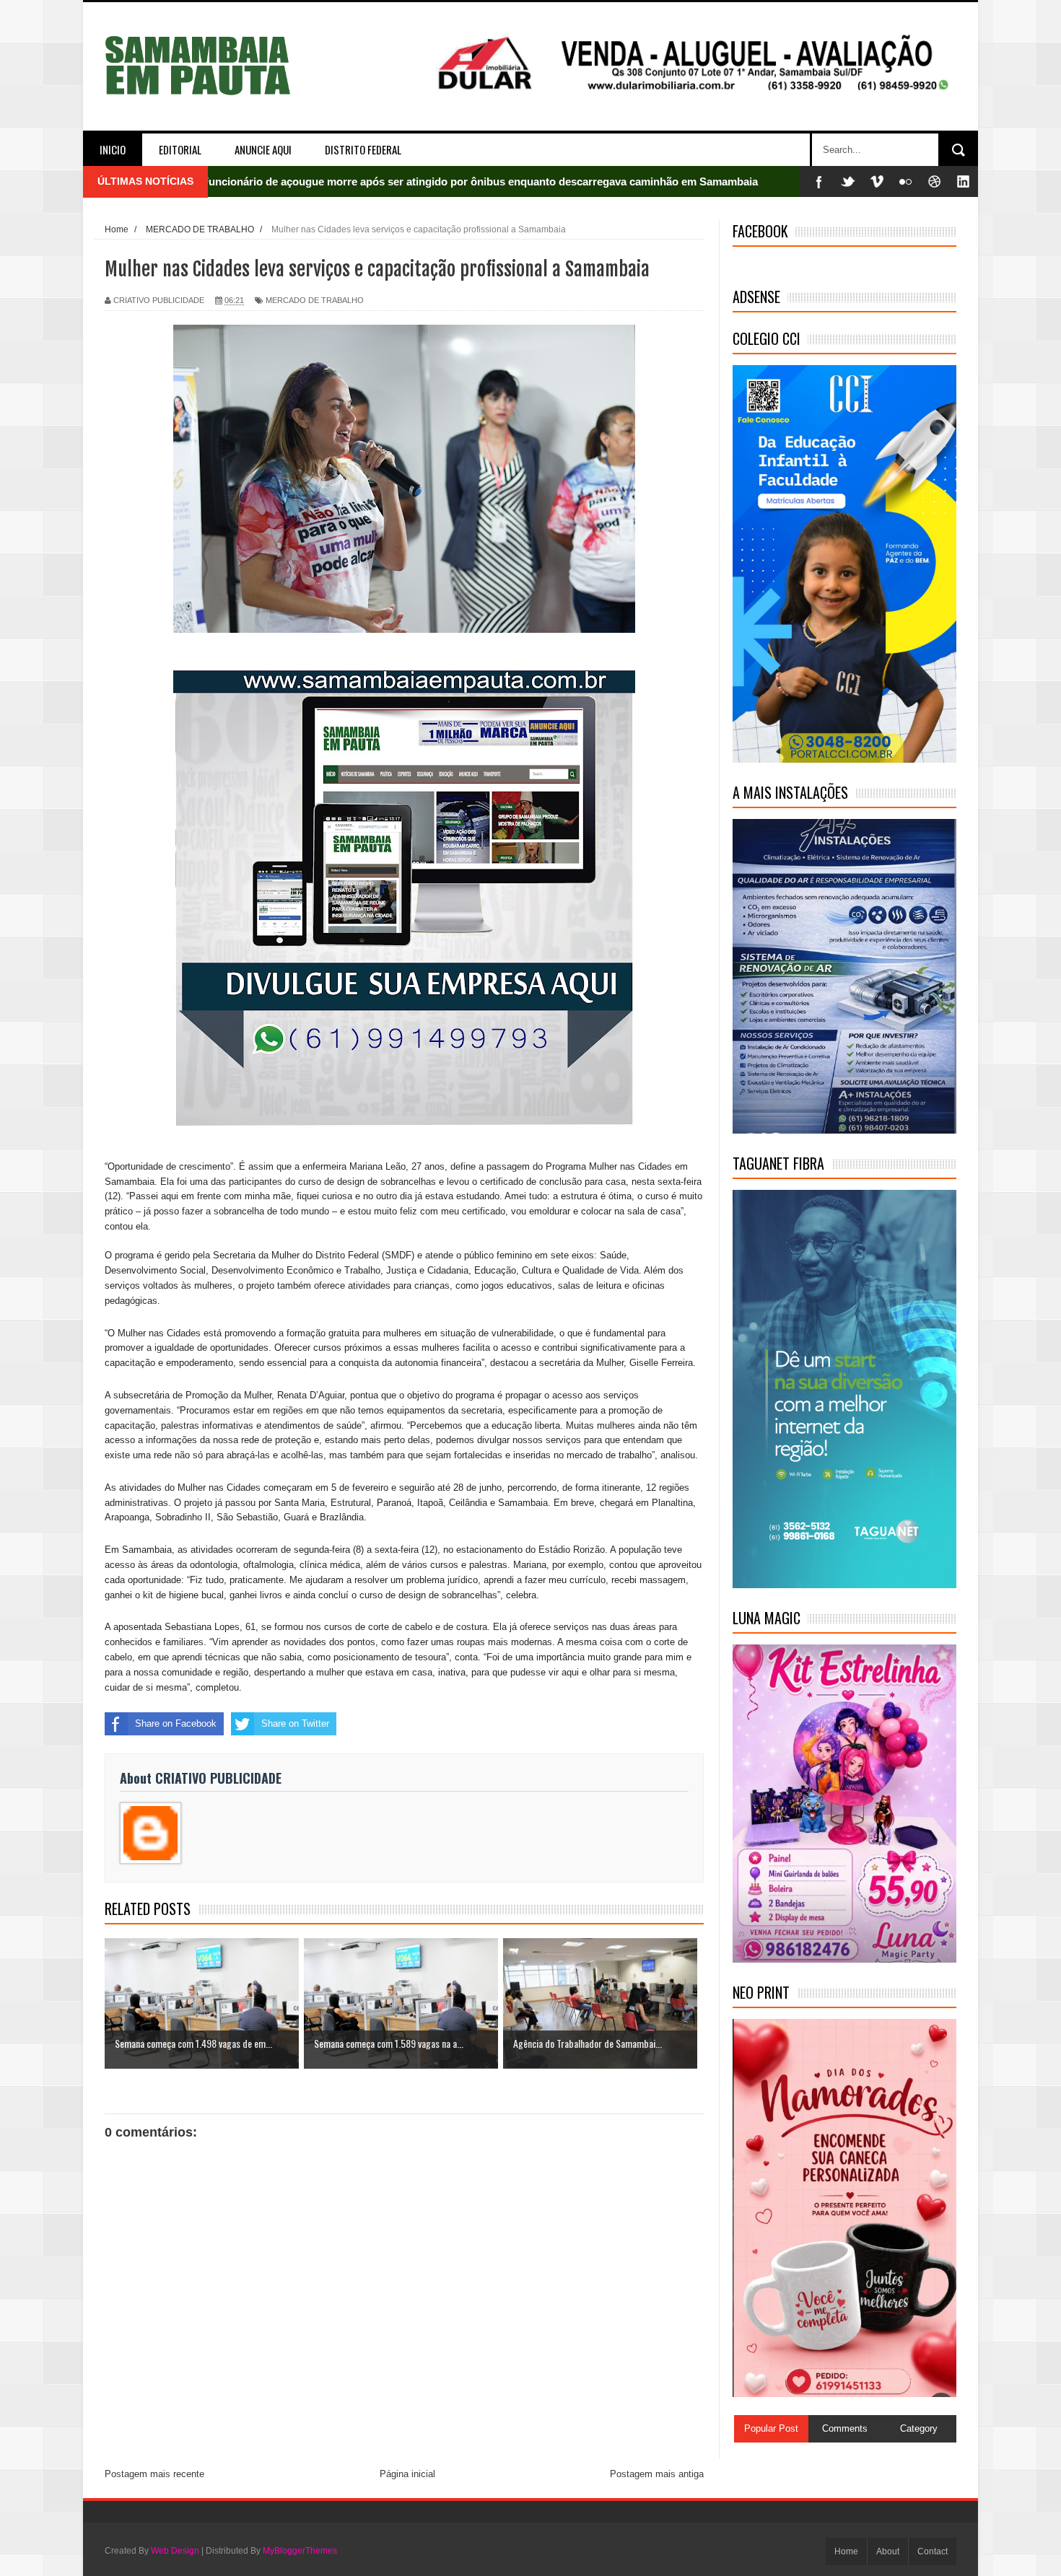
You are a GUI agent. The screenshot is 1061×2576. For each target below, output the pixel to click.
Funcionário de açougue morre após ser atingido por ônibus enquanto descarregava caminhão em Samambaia (480, 181)
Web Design (175, 2551)
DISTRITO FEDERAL (363, 149)
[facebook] (819, 181)
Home (846, 2551)
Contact (933, 2551)
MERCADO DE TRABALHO (315, 300)
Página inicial (407, 2474)
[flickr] (906, 181)
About (888, 2551)
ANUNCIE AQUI (263, 149)
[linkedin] (964, 181)
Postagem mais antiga (657, 2474)
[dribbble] (935, 181)
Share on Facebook (176, 1723)
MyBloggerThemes (300, 2551)
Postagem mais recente (154, 2474)
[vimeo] (877, 181)
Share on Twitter (295, 1723)
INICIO (113, 149)
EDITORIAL (180, 149)
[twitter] (848, 181)
